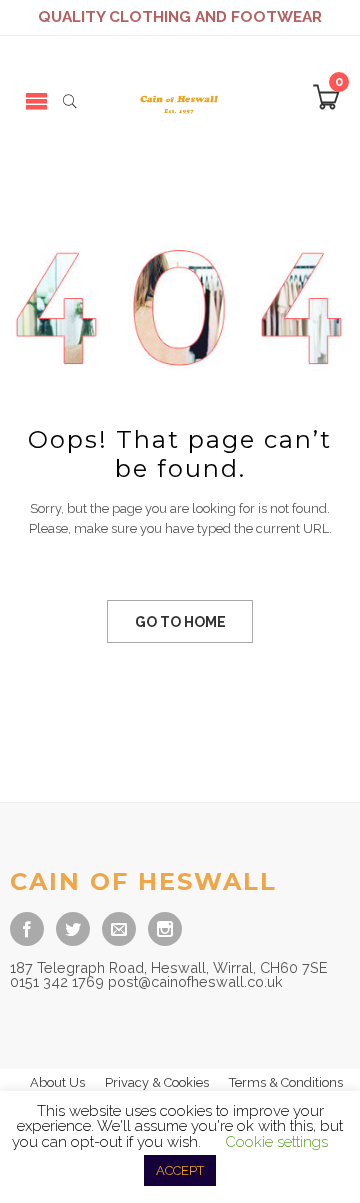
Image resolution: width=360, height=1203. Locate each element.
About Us (57, 1082)
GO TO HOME (180, 622)
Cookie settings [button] (276, 1142)
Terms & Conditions (286, 1082)
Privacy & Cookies (157, 1082)
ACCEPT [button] (180, 1170)
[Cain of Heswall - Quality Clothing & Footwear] (180, 100)
